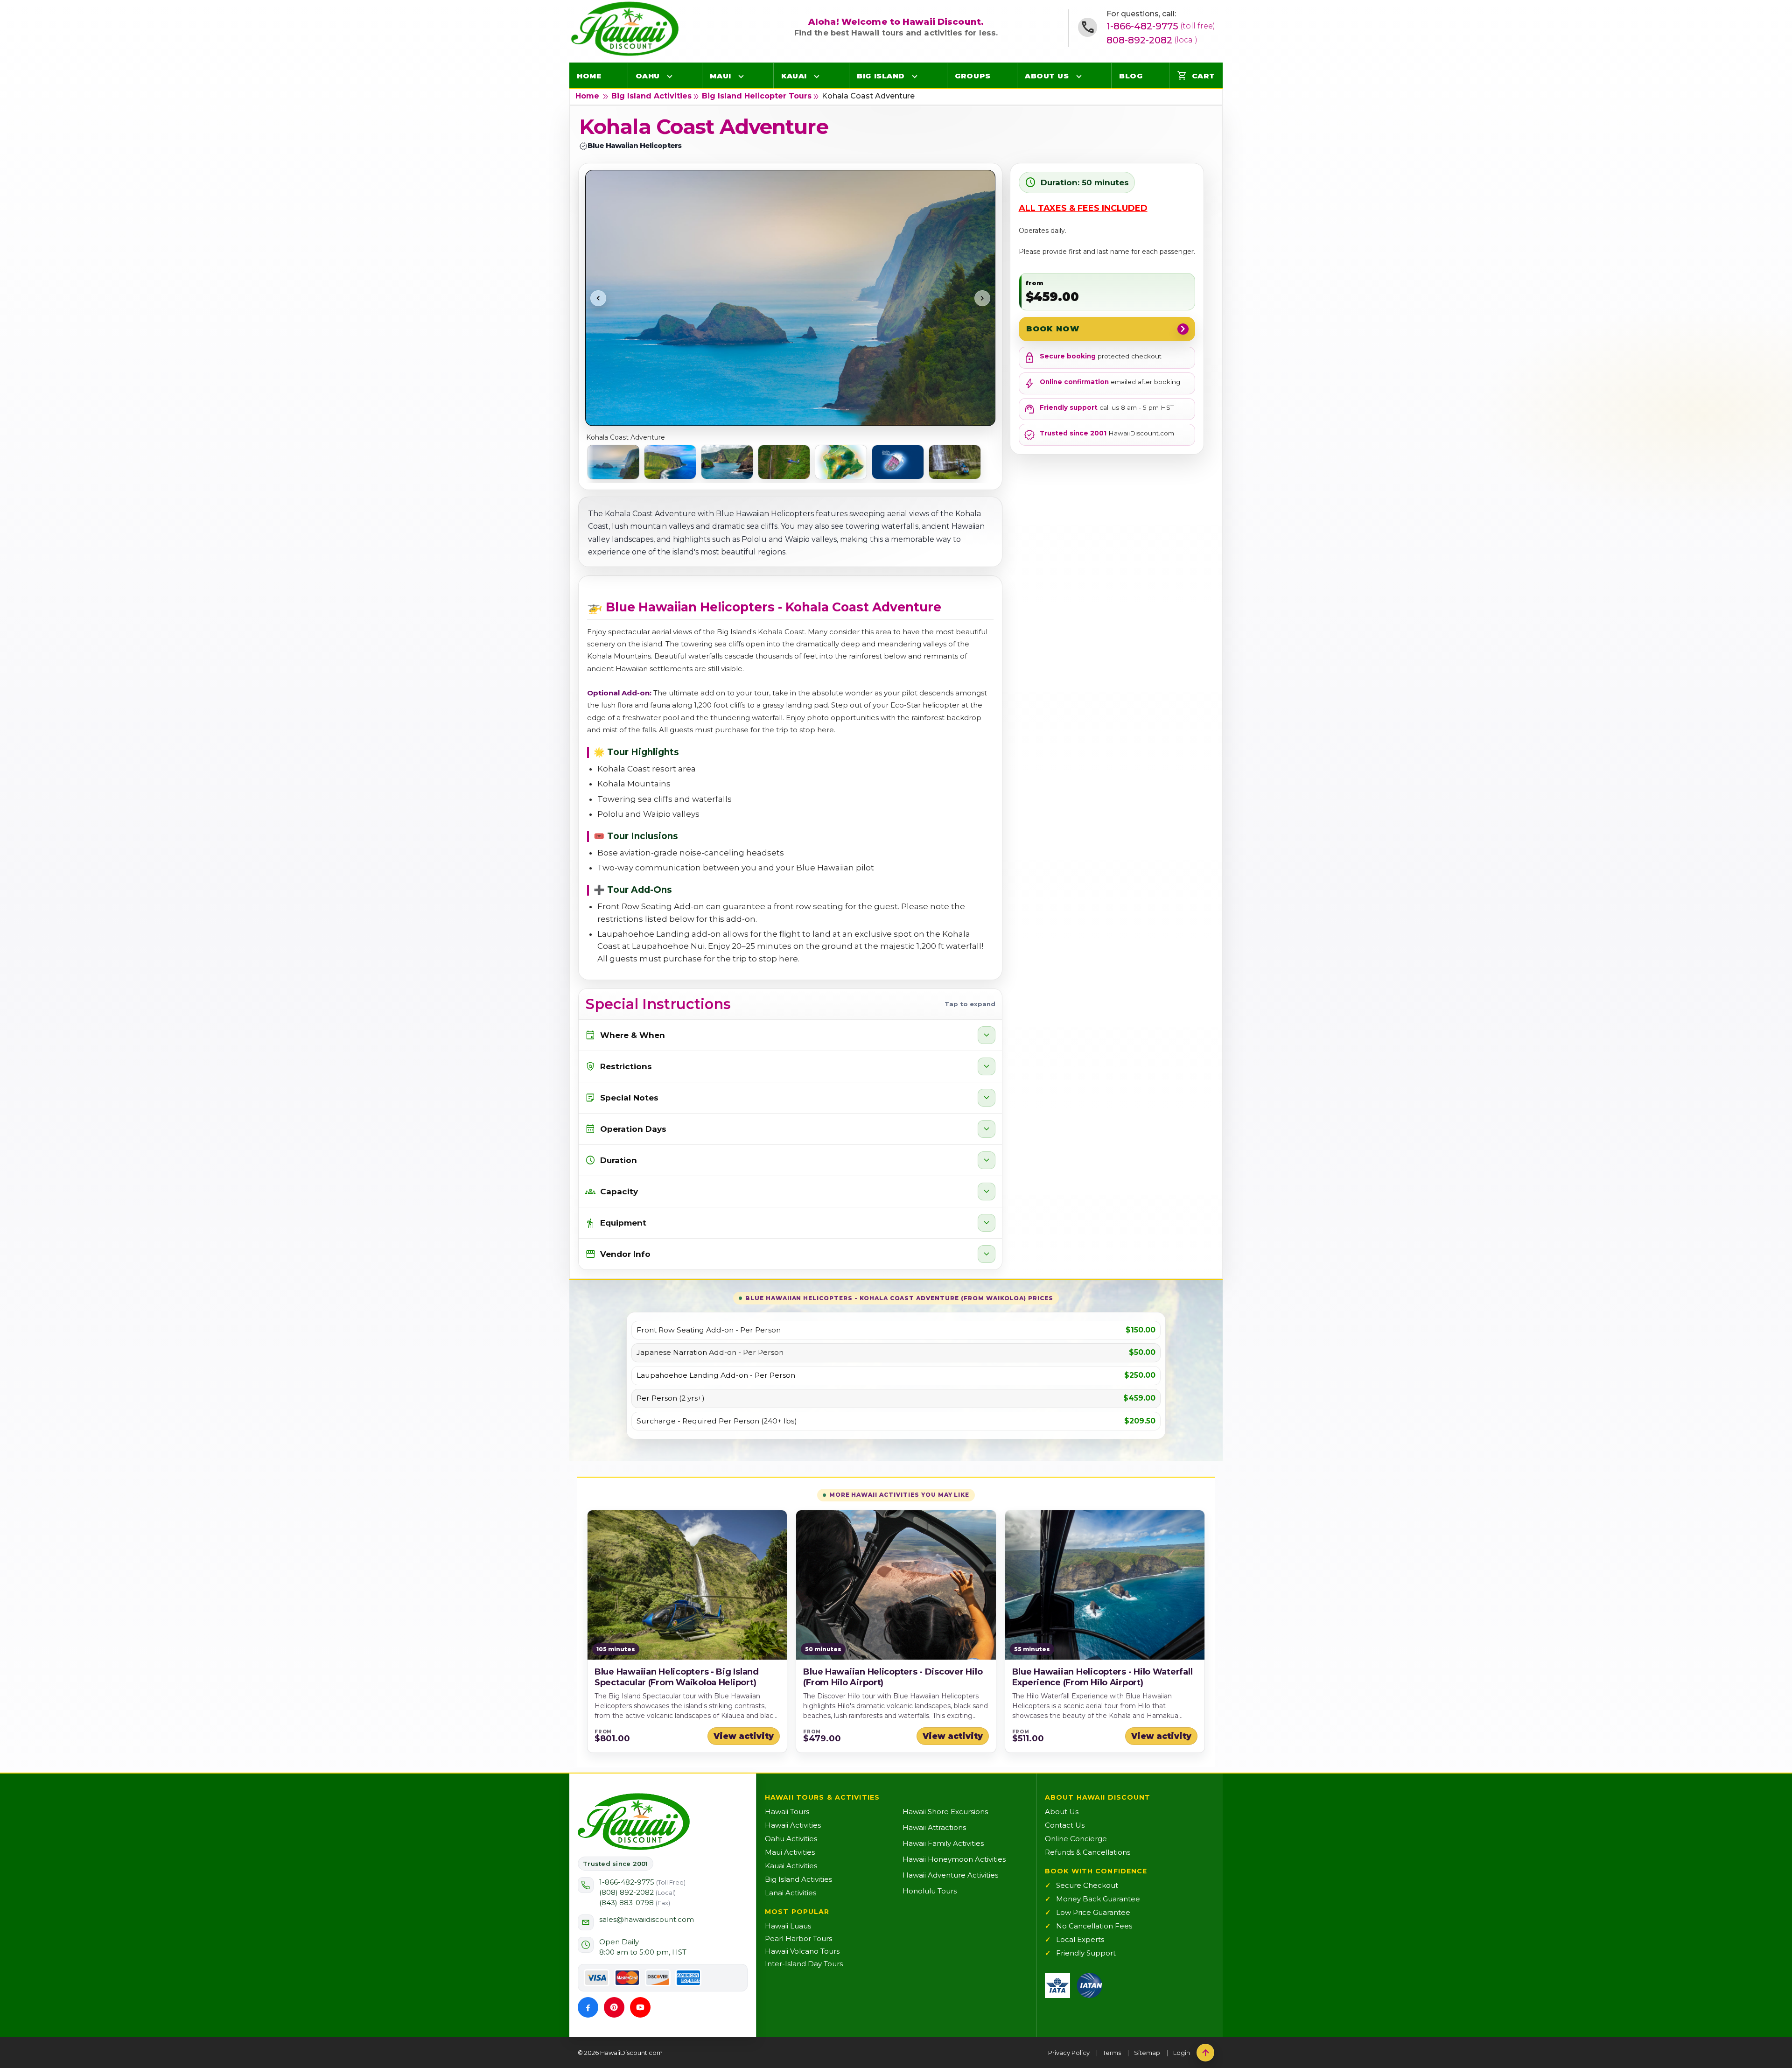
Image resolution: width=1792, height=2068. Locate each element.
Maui (720, 76)
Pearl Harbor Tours (798, 1938)
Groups (973, 76)
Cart (1196, 76)
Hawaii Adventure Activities (950, 1875)
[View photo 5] (841, 462)
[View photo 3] (727, 462)
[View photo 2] (670, 462)
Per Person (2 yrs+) (671, 1398)
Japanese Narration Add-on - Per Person (710, 1353)
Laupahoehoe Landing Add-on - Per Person (716, 1375)
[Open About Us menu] (1079, 76)
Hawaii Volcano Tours (802, 1951)
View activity (744, 1736)
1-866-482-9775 (1161, 26)
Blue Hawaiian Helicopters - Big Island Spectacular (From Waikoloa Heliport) (677, 1677)
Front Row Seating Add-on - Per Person (709, 1330)
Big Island (881, 76)
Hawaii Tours (787, 1812)
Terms (1112, 2053)
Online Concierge (1076, 1839)
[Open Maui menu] (741, 76)
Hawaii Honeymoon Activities (954, 1859)
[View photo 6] (898, 462)
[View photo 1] (613, 462)
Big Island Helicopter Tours (757, 96)
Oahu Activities (791, 1839)
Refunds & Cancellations (1088, 1852)
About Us (1047, 76)
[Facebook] (588, 2007)
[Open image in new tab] (790, 298)
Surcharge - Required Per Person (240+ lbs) (717, 1421)
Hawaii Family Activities (943, 1843)
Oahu (648, 76)
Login (1182, 2053)
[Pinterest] (614, 2007)
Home (589, 76)
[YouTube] (640, 2007)
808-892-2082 (1152, 40)
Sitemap (1147, 2053)
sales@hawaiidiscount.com (647, 1919)
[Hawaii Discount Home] (634, 1822)
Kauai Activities (791, 1866)
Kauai (794, 76)
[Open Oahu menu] (670, 76)
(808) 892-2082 (637, 1892)
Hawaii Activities (793, 1825)
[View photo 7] (955, 462)
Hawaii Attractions (934, 1827)
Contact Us (1065, 1825)
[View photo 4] (784, 462)
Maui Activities (790, 1852)
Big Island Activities (651, 96)
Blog (1131, 76)
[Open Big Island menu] (915, 76)
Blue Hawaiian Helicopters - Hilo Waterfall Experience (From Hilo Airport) (1102, 1677)
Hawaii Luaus (788, 1926)
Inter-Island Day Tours (804, 1964)
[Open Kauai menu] (817, 76)
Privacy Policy (1069, 2053)
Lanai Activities (791, 1893)
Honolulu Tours (930, 1891)
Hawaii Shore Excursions (945, 1812)
